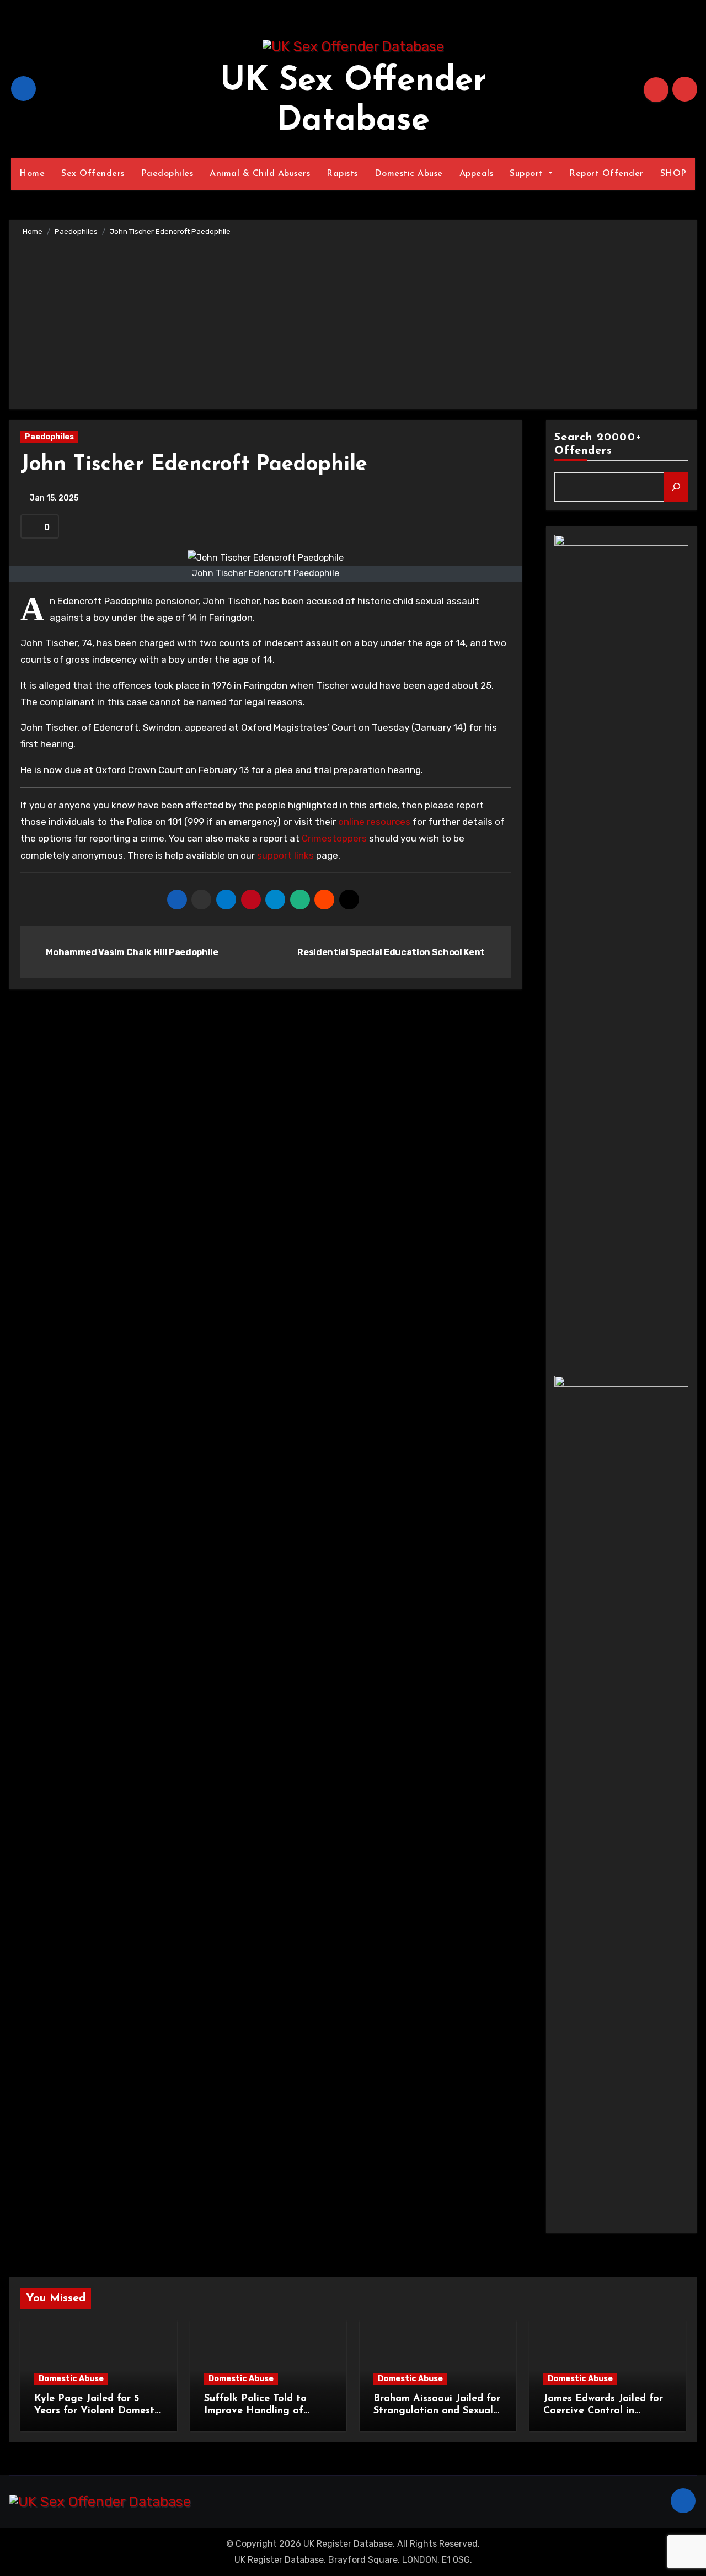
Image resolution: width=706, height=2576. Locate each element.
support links (285, 855)
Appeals (477, 174)
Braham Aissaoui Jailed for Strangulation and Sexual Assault (437, 2411)
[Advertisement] (355, 321)
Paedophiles (167, 174)
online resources (374, 822)
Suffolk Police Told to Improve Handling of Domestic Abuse (255, 2411)
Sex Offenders (93, 174)
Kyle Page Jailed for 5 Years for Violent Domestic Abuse (98, 2411)
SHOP (673, 174)
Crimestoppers (334, 838)
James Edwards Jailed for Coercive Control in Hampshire (603, 2411)
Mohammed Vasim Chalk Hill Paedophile (132, 952)
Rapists (342, 174)
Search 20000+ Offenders (598, 444)
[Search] (676, 487)
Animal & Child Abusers (260, 174)
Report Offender (606, 174)
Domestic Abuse (409, 174)
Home (32, 174)
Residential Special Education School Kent (392, 952)
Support (528, 174)
